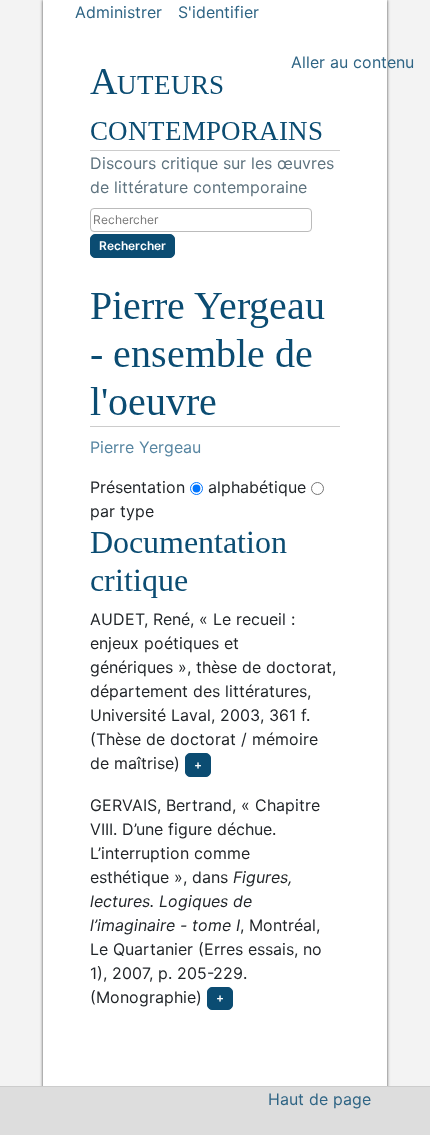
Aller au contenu (352, 62)
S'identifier (218, 12)
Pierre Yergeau (145, 447)
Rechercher (132, 245)
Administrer (118, 12)
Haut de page (319, 1099)
